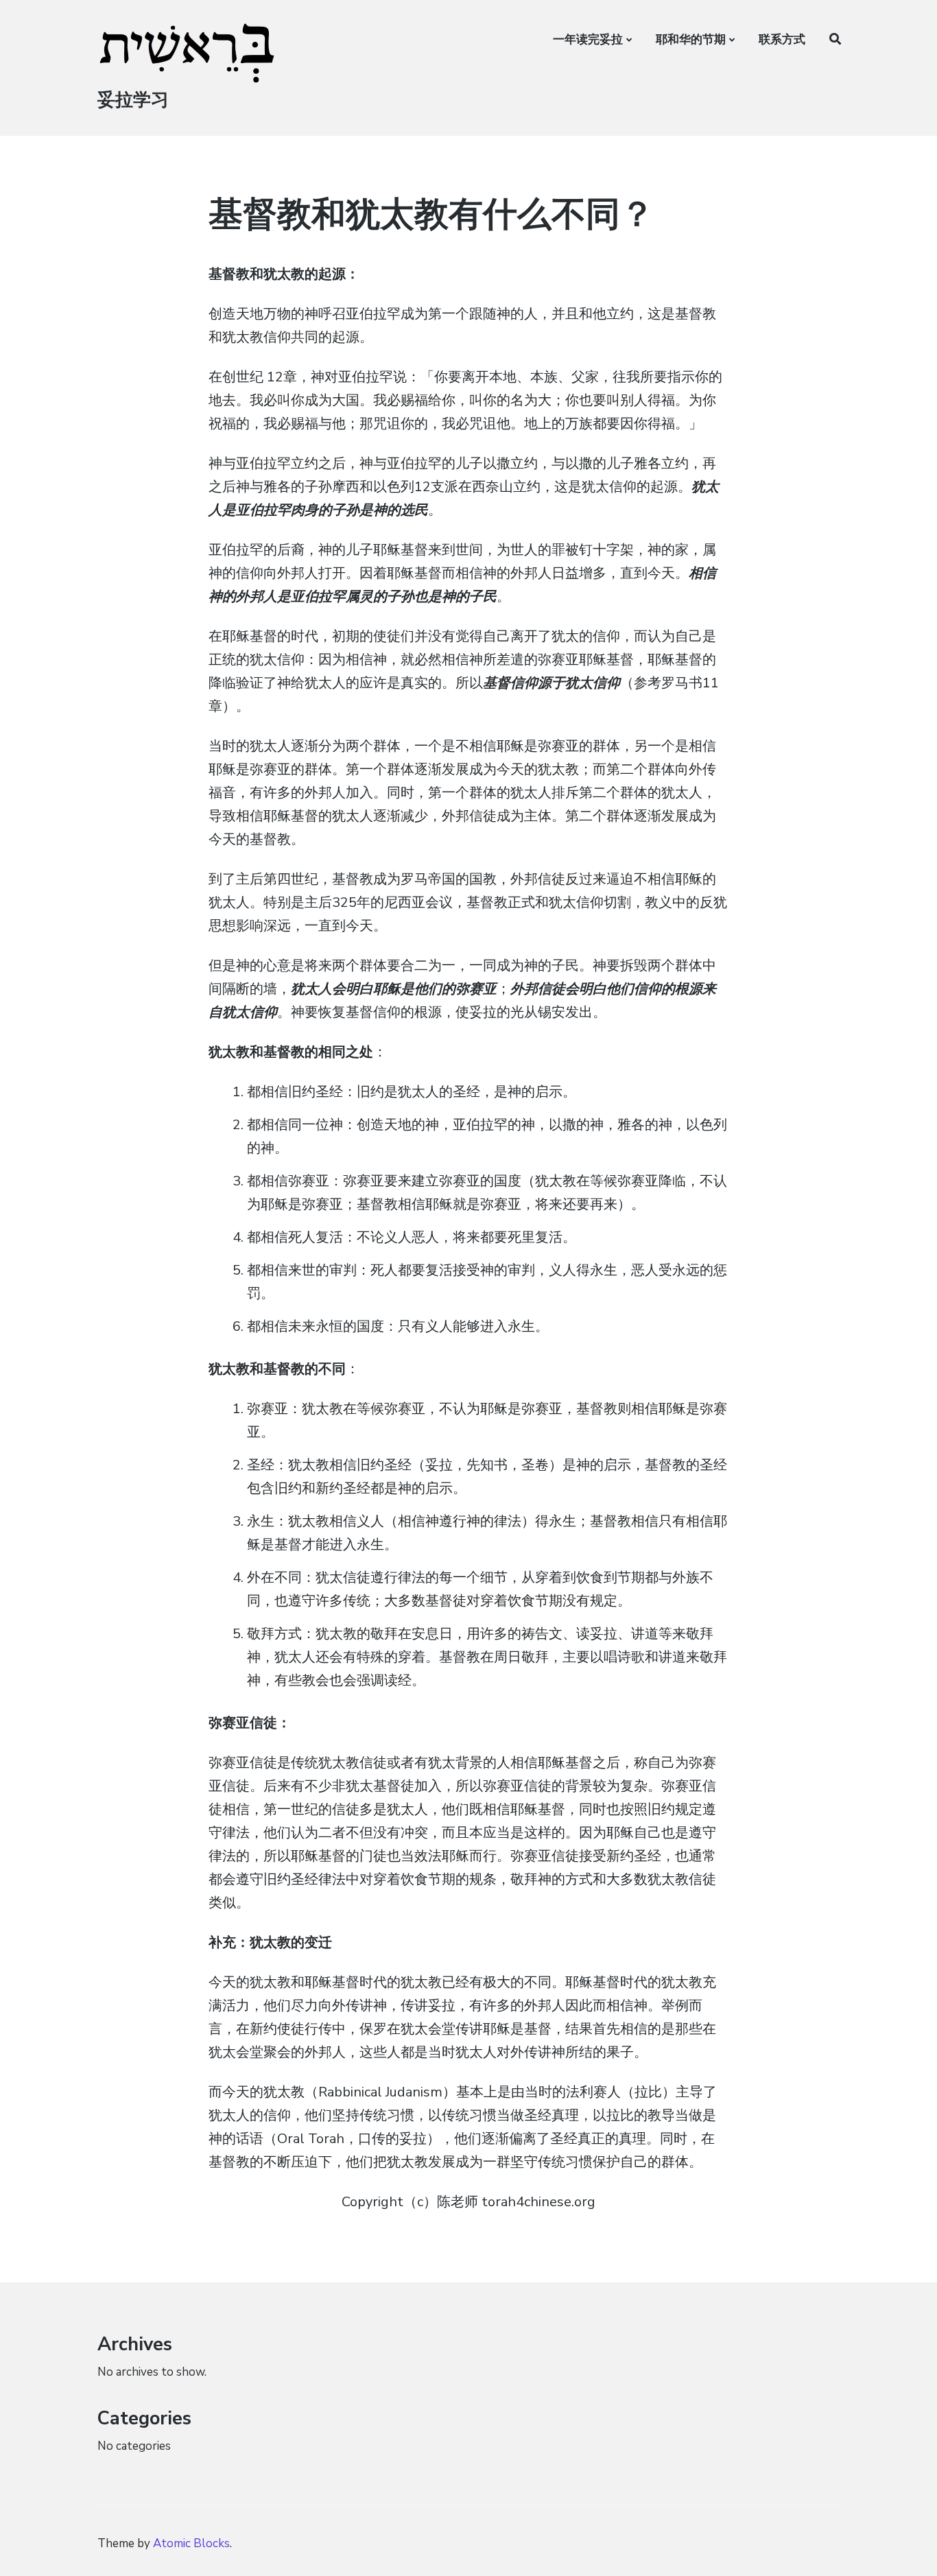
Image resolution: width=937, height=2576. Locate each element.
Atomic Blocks (191, 2543)
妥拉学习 (133, 100)
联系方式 (782, 39)
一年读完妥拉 (588, 39)
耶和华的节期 (691, 39)
